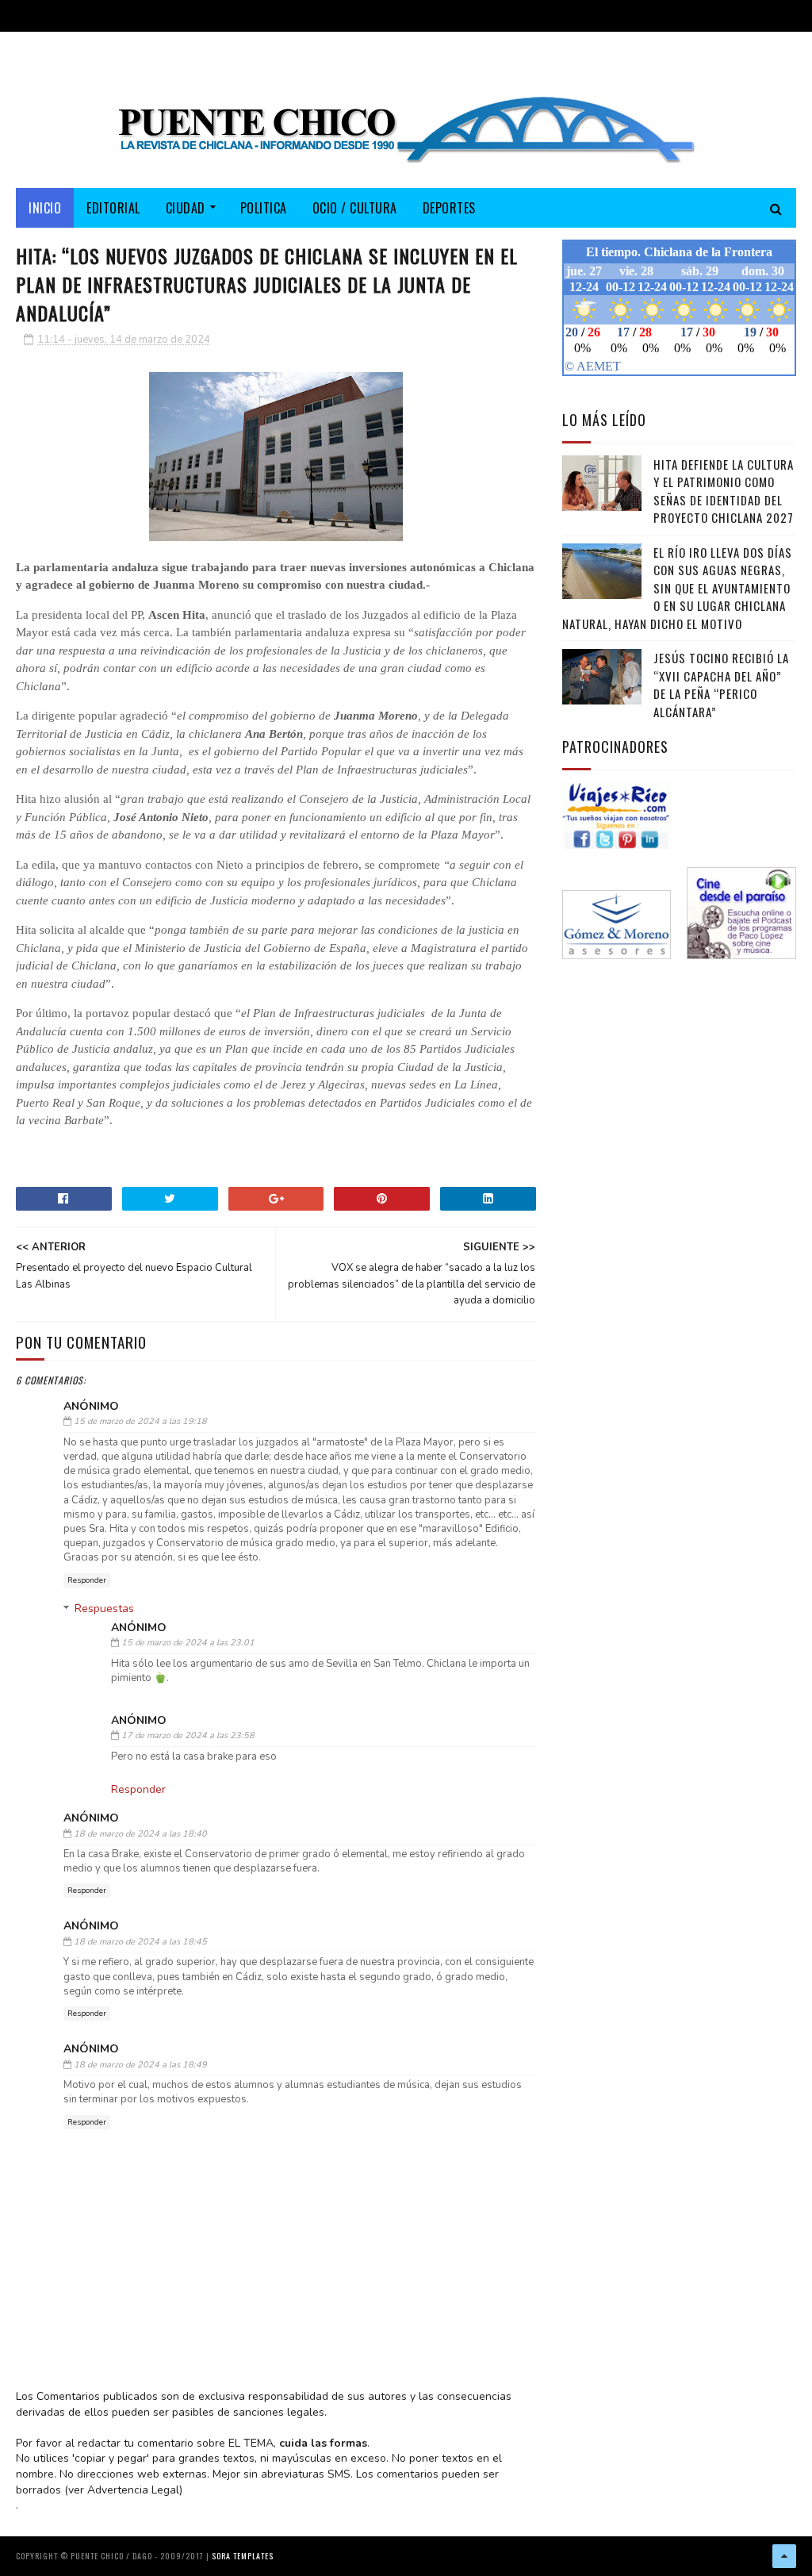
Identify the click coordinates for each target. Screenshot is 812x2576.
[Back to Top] (784, 2556)
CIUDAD (186, 208)
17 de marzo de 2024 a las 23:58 (188, 1735)
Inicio (45, 208)
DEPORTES (449, 208)
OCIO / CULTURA (355, 208)
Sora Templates (243, 2556)
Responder (87, 1580)
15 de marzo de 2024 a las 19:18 (140, 1421)
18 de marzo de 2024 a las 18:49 (140, 2065)
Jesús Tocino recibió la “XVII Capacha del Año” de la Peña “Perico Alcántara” (721, 685)
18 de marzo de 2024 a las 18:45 (140, 1942)
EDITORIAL (113, 208)
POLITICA (264, 208)
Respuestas (104, 1609)
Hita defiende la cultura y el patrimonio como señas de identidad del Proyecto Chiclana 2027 (724, 491)
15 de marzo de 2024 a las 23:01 (188, 1643)
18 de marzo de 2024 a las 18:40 (140, 1834)
